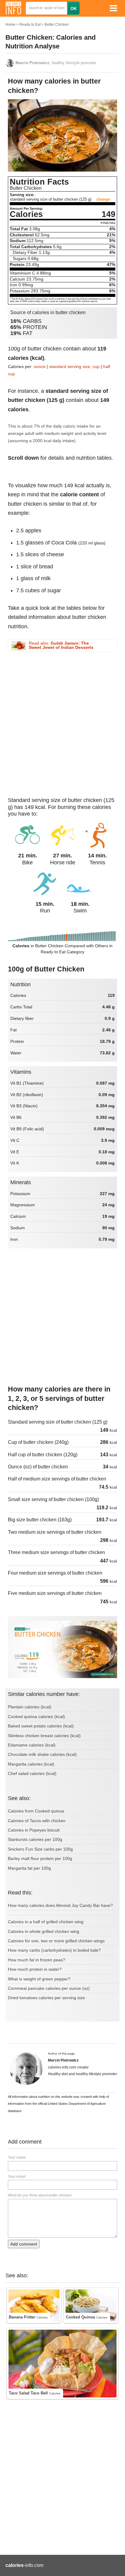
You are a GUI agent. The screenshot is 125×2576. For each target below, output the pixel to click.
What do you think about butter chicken (40, 2195)
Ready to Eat (30, 25)
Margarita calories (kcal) (31, 1764)
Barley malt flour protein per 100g (40, 1858)
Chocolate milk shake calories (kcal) (42, 1754)
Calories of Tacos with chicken (37, 1821)
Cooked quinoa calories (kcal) (36, 1717)
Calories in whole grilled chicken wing (44, 1931)
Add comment (24, 2244)
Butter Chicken (57, 25)
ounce (40, 366)
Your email (17, 2177)
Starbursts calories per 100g (35, 1839)
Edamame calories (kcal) (32, 1745)
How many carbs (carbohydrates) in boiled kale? (54, 1950)
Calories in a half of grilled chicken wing (46, 1922)
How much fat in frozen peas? (37, 1960)
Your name (17, 2157)
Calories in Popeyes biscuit (34, 1830)
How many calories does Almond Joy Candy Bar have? (60, 1905)
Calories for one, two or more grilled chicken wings (56, 1941)
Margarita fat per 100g (29, 1868)
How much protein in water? (35, 1969)
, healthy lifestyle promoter (56, 63)
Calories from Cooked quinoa (36, 1811)
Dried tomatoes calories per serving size (46, 1998)
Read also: (61, 646)
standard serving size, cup (74, 366)
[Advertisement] (62, 724)
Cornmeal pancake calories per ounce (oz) (49, 1988)
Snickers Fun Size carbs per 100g (40, 1849)
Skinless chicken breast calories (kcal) (44, 1736)
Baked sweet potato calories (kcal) (41, 1726)
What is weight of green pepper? (39, 1979)
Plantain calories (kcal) (30, 1707)
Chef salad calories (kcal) (32, 1773)
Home (10, 25)
